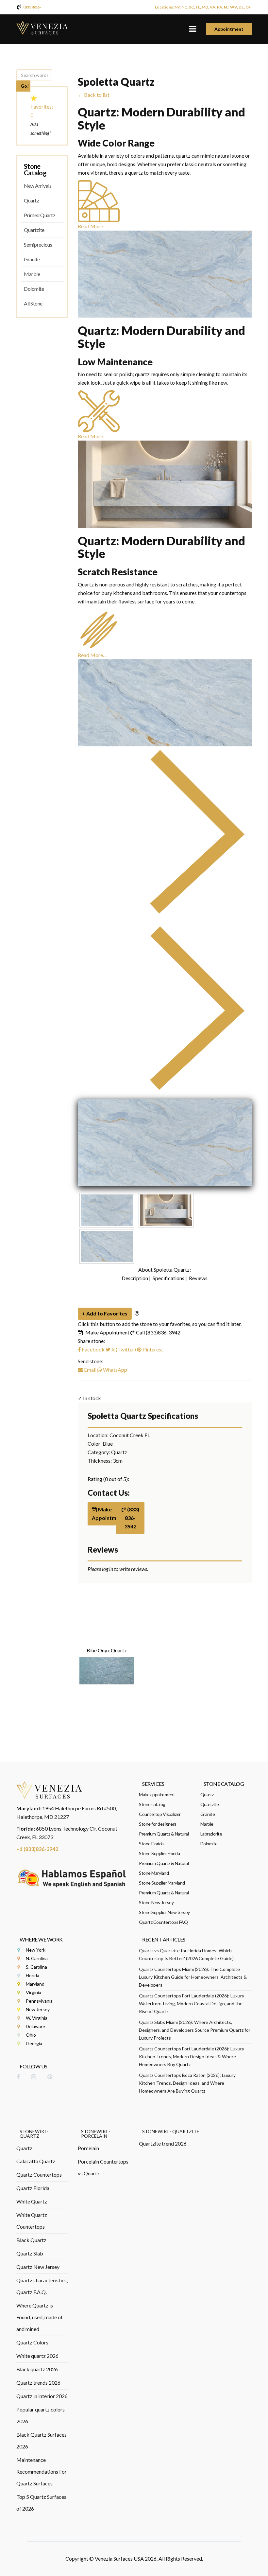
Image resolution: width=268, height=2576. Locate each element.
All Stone (33, 303)
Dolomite (34, 289)
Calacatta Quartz (36, 2161)
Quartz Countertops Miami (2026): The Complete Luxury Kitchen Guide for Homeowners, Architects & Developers (193, 1977)
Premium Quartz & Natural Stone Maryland (164, 1868)
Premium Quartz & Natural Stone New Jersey (164, 1897)
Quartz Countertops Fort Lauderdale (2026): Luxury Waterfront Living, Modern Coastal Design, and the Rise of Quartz (192, 2003)
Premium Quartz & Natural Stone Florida (164, 1839)
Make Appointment (107, 1332)
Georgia (34, 2043)
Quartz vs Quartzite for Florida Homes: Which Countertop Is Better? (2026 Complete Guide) (186, 1954)
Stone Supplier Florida (159, 1853)
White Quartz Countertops (32, 2221)
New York (36, 1950)
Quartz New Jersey (38, 2267)
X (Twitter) (123, 1349)
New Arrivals (38, 186)
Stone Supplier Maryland (162, 1883)
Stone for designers (158, 1824)
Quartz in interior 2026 (42, 2396)
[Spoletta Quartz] (165, 1143)
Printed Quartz (40, 215)
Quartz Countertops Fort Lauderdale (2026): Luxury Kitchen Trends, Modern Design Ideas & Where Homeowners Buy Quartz (192, 2056)
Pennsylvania (39, 2001)
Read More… (92, 226)
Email (90, 1370)
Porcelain (88, 2148)
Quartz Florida (33, 2188)
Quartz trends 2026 (38, 2383)
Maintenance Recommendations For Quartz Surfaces (42, 2472)
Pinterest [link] (153, 1349)
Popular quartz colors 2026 (41, 2415)
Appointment (229, 29)
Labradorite (211, 1834)
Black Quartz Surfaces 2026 (42, 2440)
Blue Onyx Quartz (107, 1650)
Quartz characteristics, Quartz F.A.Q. (42, 2286)
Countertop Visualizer (160, 1814)
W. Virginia (37, 2018)
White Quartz (32, 2201)
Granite (32, 259)
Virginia (33, 1992)
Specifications (168, 1278)
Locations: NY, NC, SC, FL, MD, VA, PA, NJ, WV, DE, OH (203, 7)
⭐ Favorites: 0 (42, 106)
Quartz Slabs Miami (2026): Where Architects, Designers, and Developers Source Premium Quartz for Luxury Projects (195, 2030)
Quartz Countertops (39, 2175)
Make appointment (157, 1794)
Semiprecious (38, 244)
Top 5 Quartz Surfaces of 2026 (41, 2503)
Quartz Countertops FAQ (163, 1922)
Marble (32, 274)
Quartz (31, 200)
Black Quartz (31, 2240)
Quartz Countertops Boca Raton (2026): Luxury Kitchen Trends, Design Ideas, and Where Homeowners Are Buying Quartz (187, 2083)
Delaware (35, 2026)
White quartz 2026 (37, 2356)
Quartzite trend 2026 (163, 2143)
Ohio (31, 2035)
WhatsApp (115, 1370)
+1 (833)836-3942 (37, 1849)
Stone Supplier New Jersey (164, 1912)
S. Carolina (36, 1967)
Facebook (93, 1349)
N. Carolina (37, 1958)
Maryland (35, 1984)
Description (135, 1278)
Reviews (198, 1278)
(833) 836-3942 (132, 1518)
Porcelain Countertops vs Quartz (103, 2167)
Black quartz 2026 (37, 2369)
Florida (33, 1975)
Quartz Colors (32, 2342)
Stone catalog (152, 1804)
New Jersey (38, 2009)
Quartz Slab (30, 2253)
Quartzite (34, 230)
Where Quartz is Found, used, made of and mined (40, 2317)
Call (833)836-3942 (158, 1332)
